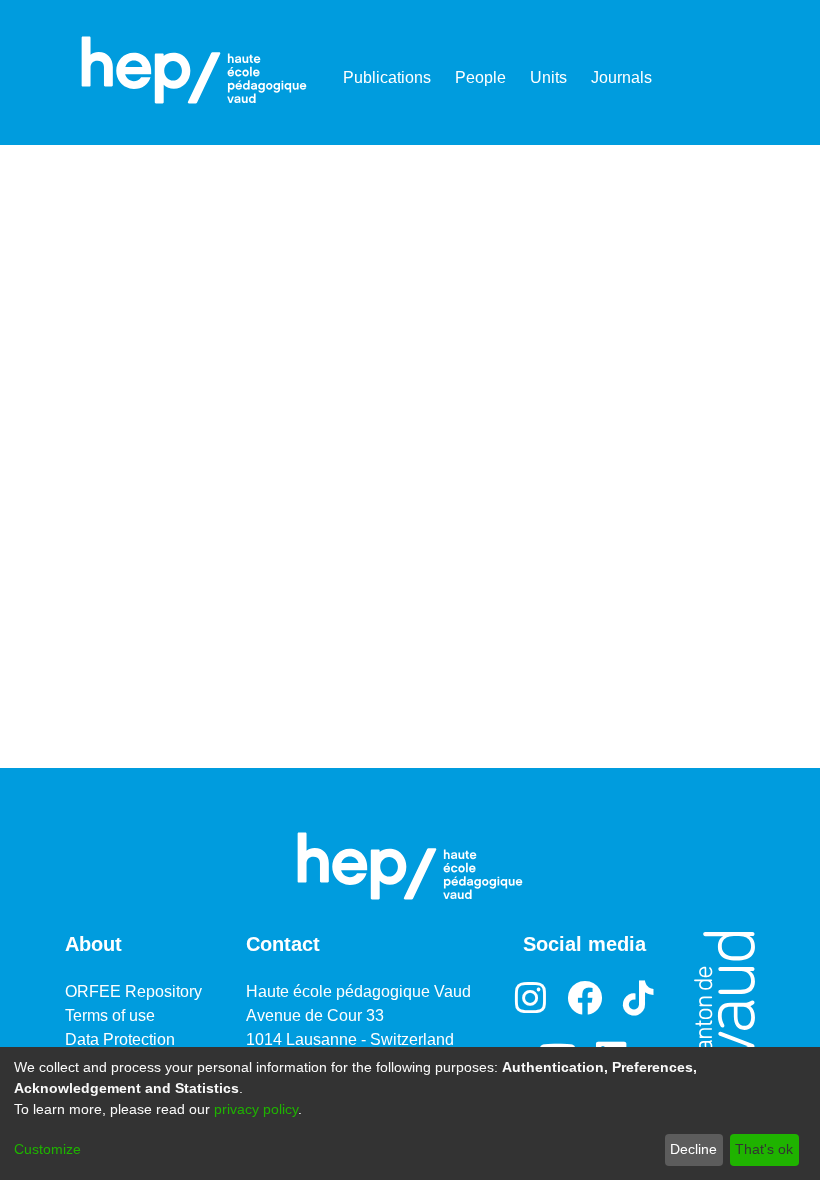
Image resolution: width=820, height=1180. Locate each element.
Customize (47, 1149)
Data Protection (120, 1039)
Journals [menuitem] (621, 77)
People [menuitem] (480, 77)
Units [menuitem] (548, 77)
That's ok (764, 1149)
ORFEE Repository (133, 991)
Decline (693, 1149)
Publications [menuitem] (387, 77)
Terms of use (110, 1015)
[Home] (194, 70)
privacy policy (256, 1109)
